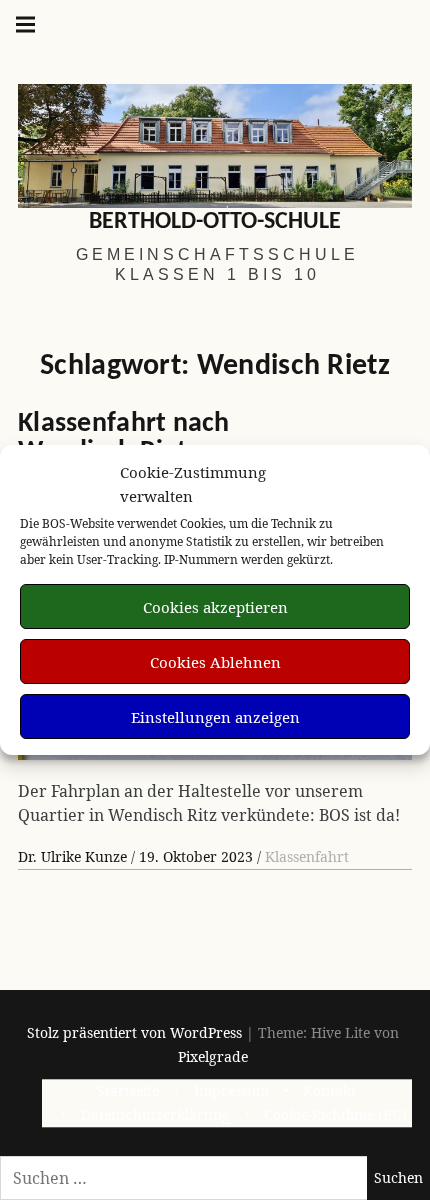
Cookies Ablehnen (215, 662)
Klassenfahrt (307, 856)
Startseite (128, 1091)
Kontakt (329, 1091)
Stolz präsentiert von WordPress (134, 1032)
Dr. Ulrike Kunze (74, 856)
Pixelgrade (213, 1056)
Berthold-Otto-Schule (215, 222)
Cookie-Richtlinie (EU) (335, 1115)
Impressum (231, 1091)
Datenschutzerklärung (155, 1115)
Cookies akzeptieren (215, 607)
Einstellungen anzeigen (215, 717)
